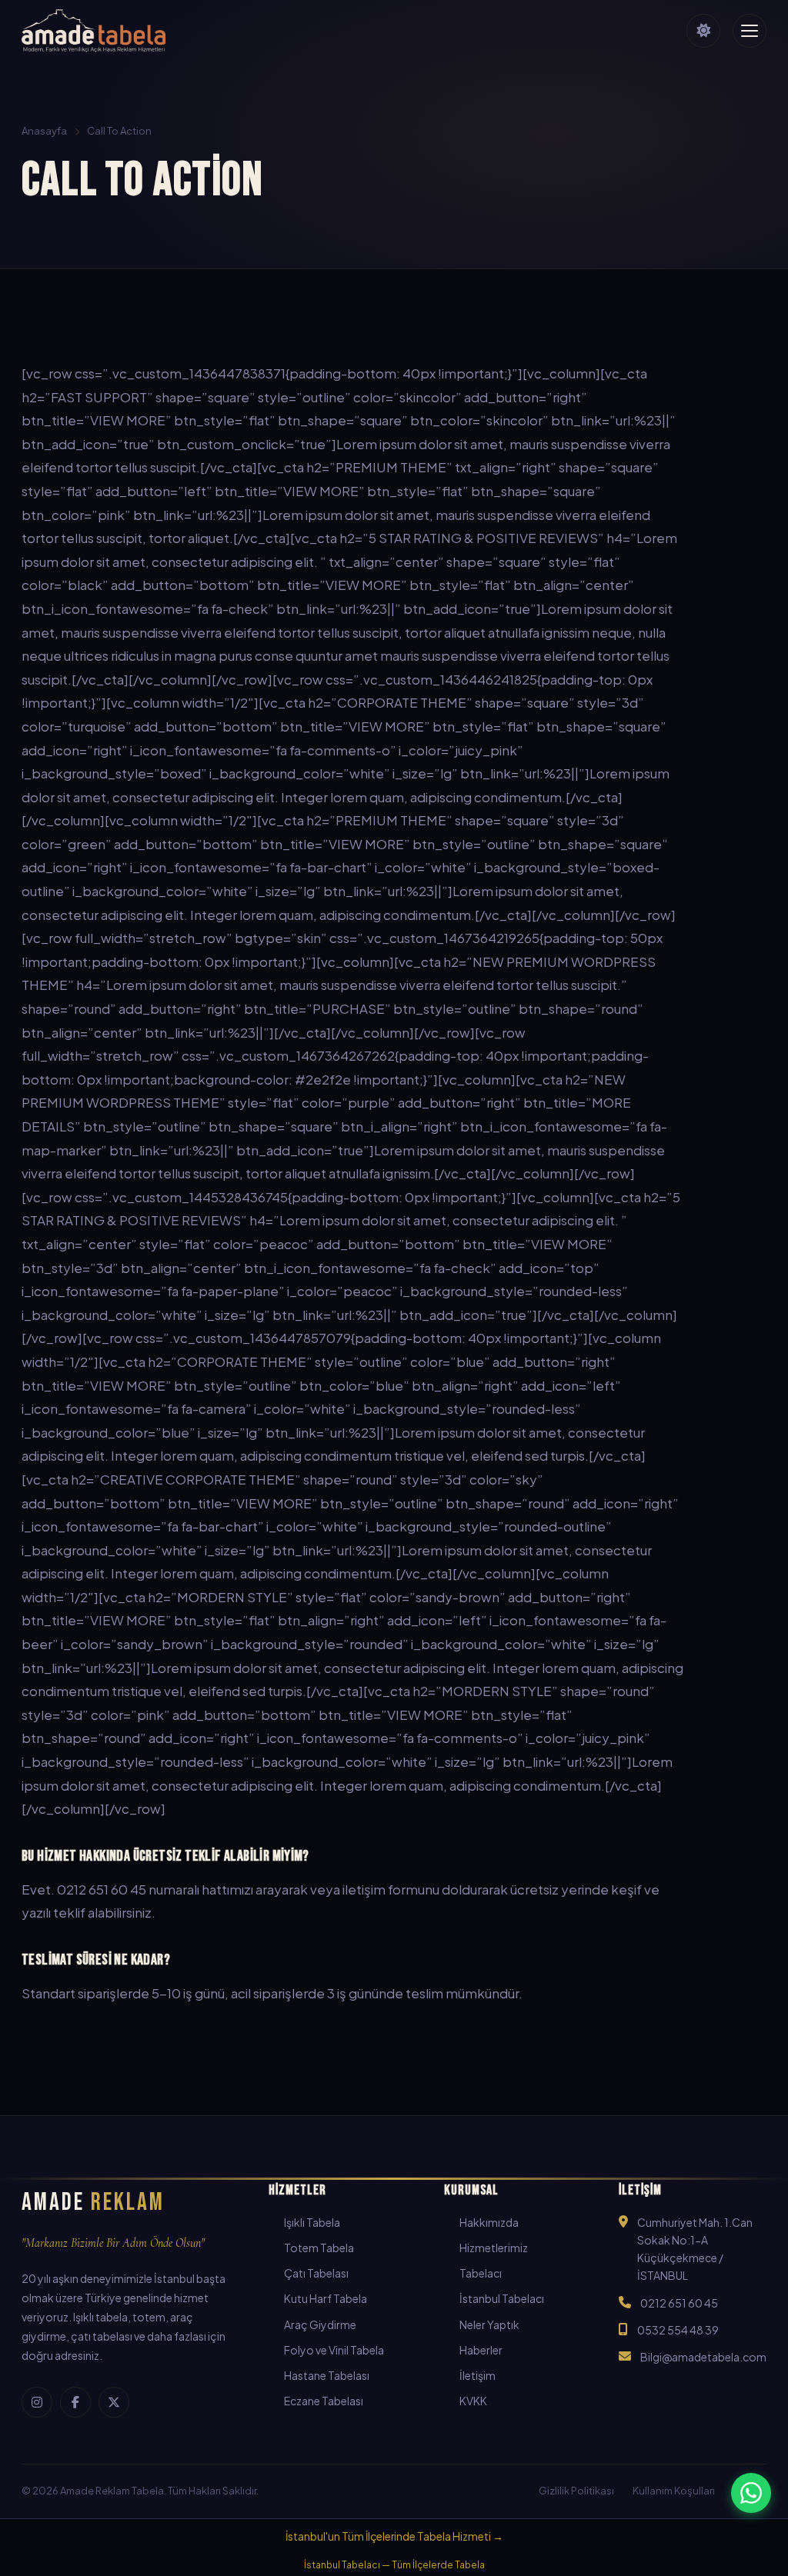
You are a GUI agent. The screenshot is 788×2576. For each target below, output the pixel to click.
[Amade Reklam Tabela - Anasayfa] (93, 31)
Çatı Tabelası (316, 2273)
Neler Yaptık (489, 2324)
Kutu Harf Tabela (326, 2298)
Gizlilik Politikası (576, 2491)
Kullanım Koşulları (674, 2491)
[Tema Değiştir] (703, 31)
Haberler (481, 2350)
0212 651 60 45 (679, 2303)
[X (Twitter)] (114, 2402)
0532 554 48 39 (678, 2330)
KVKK (473, 2401)
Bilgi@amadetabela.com (703, 2357)
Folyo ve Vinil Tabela (334, 2350)
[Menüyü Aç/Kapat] (750, 31)
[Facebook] (75, 2402)
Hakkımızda (489, 2222)
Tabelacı (481, 2273)
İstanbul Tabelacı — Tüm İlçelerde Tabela (394, 2565)
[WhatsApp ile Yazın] (751, 2493)
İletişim (477, 2375)
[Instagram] (37, 2402)
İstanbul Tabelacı (502, 2298)
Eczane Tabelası (324, 2401)
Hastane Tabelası (327, 2375)
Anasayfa (44, 131)
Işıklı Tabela (312, 2222)
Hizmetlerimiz (494, 2248)
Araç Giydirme (320, 2324)
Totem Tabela (319, 2248)
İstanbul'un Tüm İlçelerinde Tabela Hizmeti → (394, 2536)
